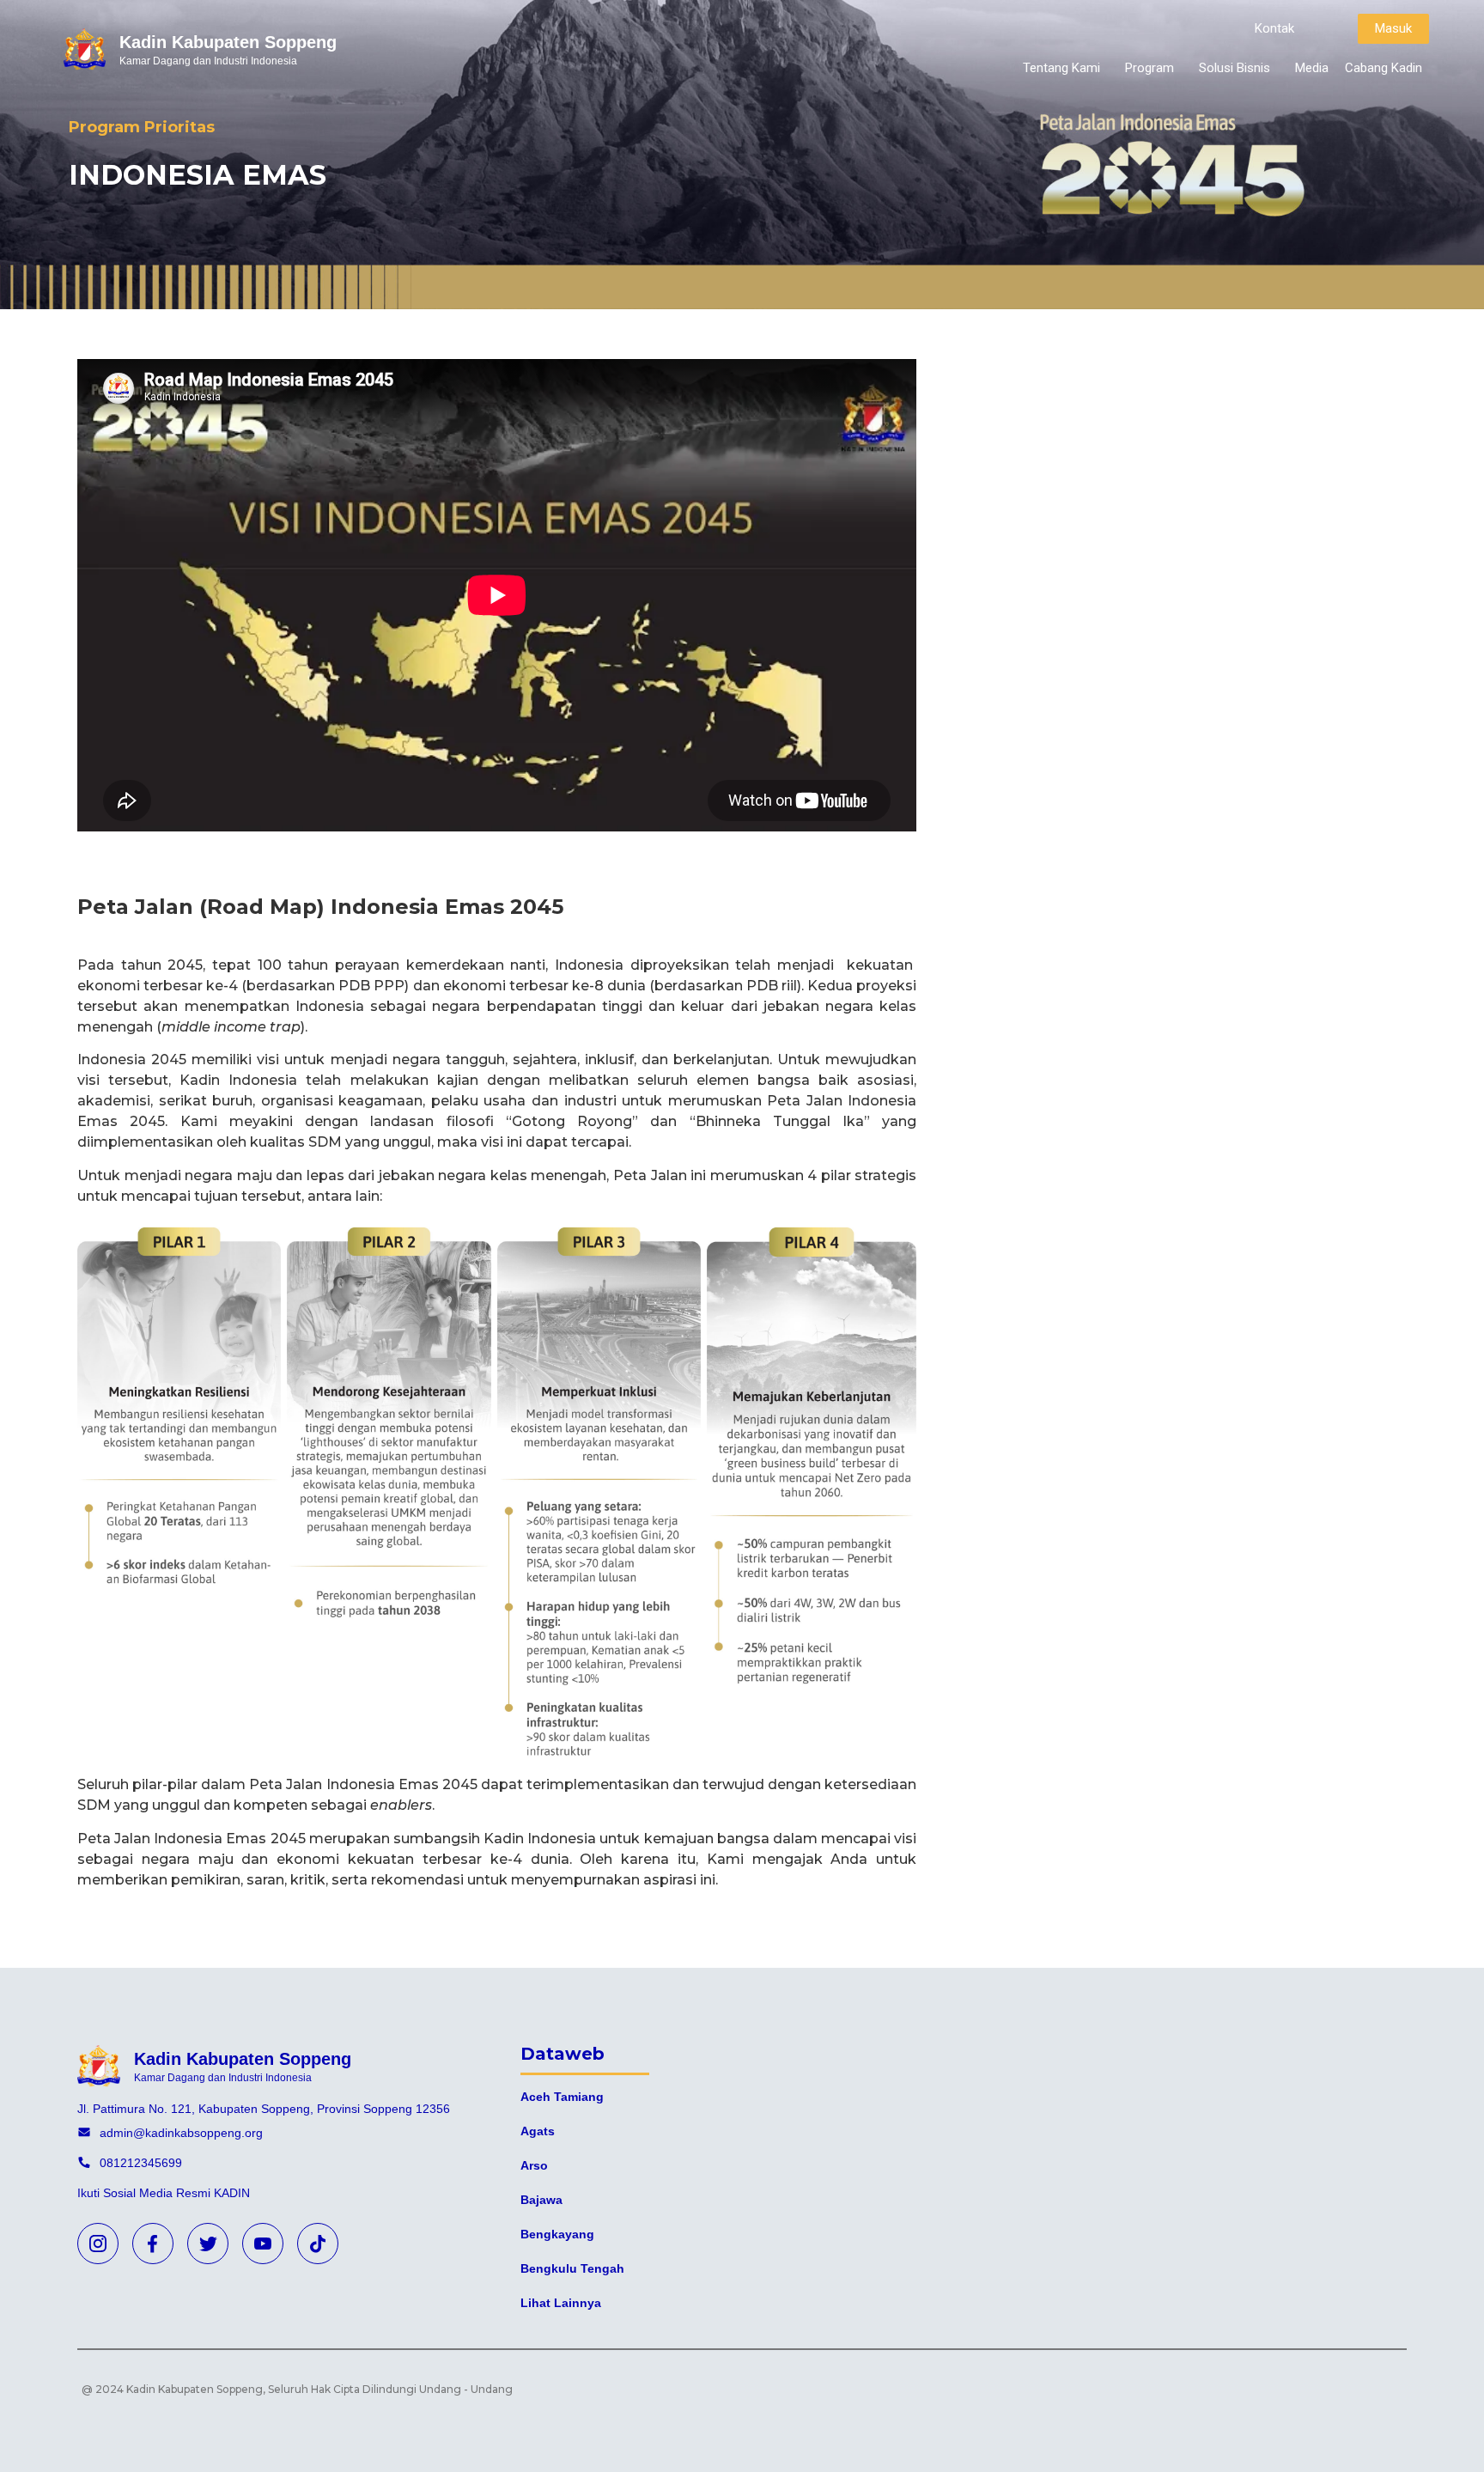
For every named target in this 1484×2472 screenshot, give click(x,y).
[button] (1274, 29)
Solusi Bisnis (1235, 68)
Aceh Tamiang (562, 2097)
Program (1149, 68)
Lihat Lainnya (561, 2303)
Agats (538, 2131)
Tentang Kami (1061, 68)
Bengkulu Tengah (572, 2268)
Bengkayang (557, 2234)
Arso (534, 2165)
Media (1312, 68)
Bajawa (541, 2200)
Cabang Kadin (1384, 68)
